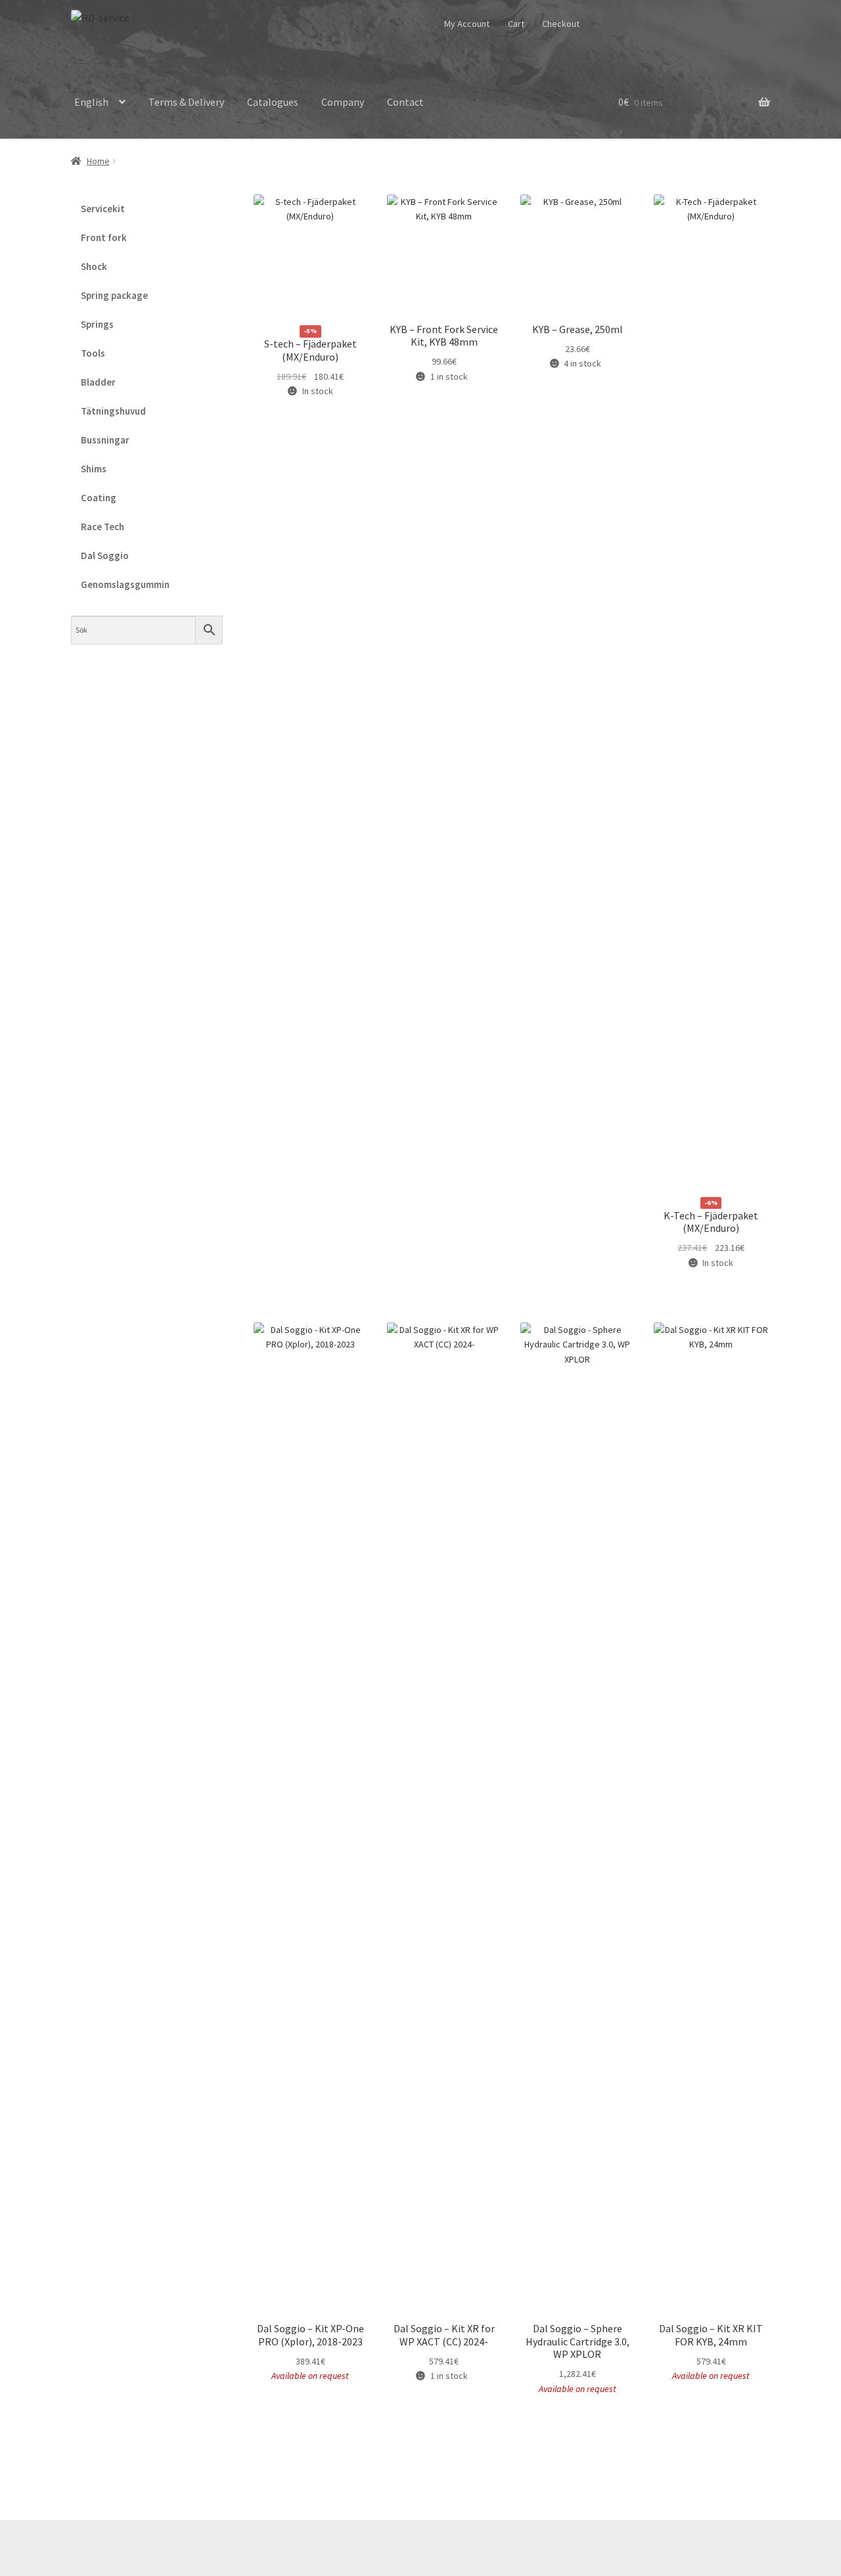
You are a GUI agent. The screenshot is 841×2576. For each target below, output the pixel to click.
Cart (516, 24)
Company (343, 102)
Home (98, 161)
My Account (467, 24)
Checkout (561, 24)
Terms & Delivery (186, 102)
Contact (405, 102)
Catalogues (273, 102)
